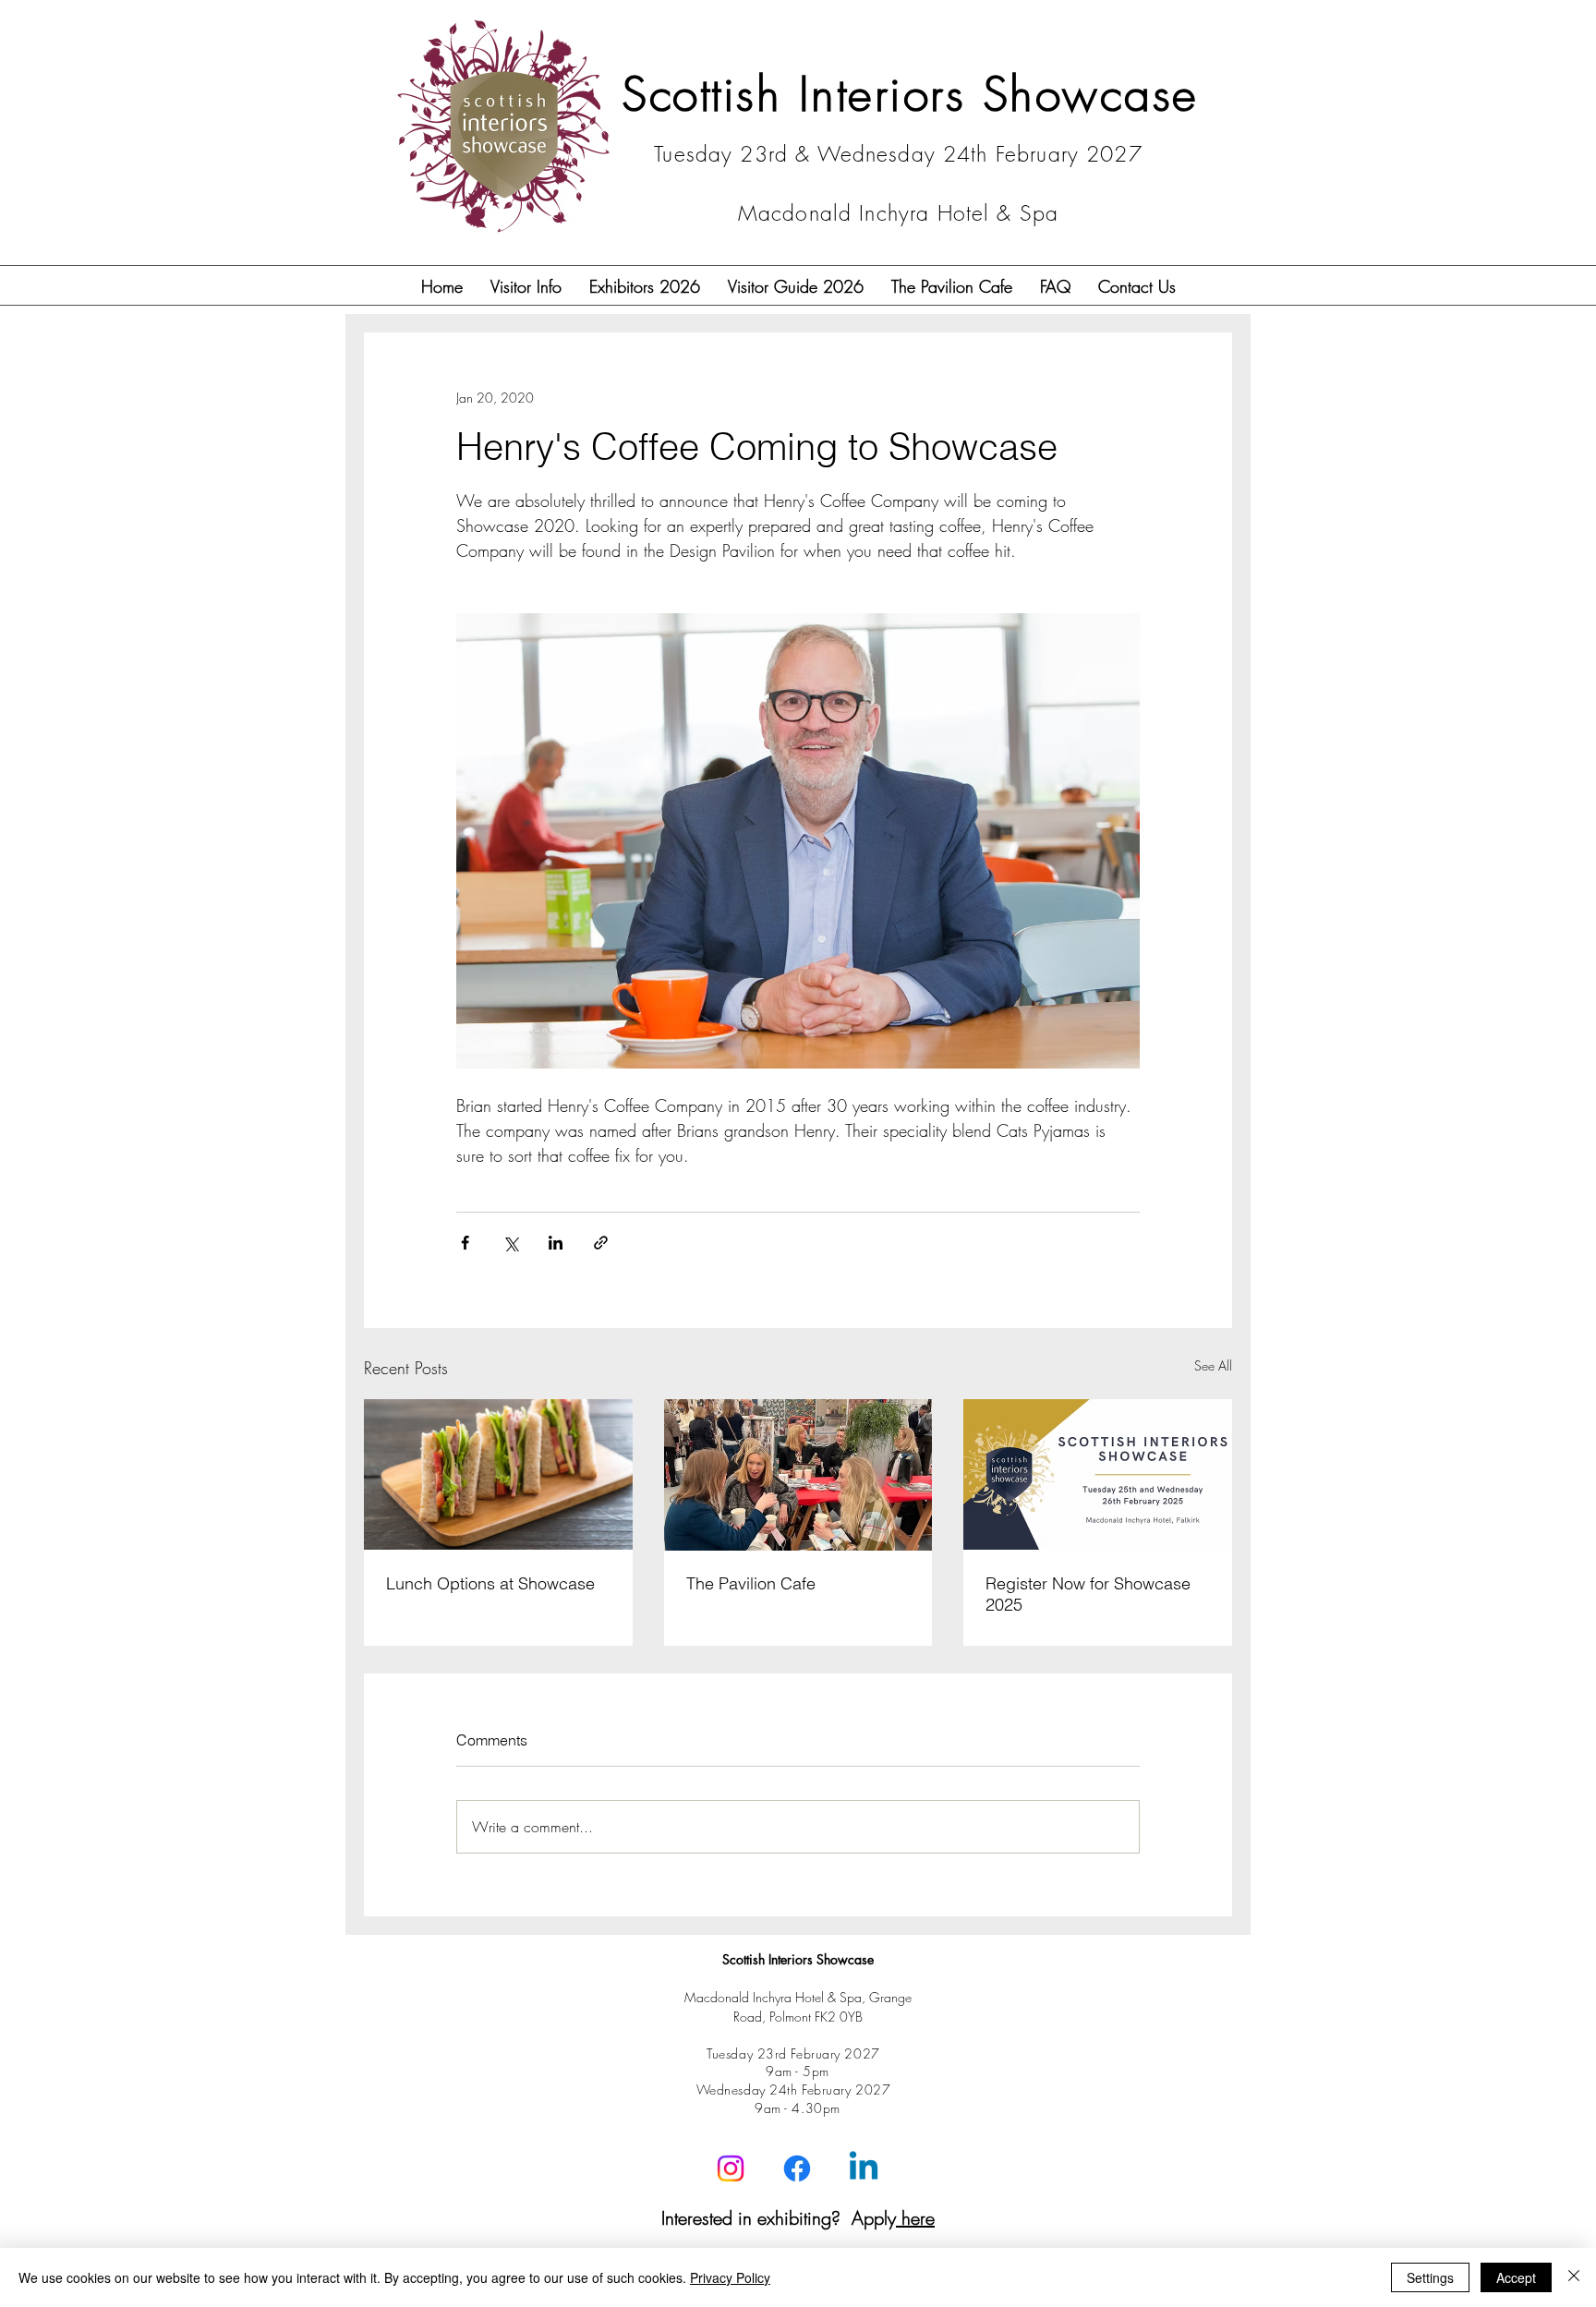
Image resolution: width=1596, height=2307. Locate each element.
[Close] (1574, 2277)
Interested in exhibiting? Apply (798, 2218)
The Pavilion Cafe (751, 1583)
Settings (1430, 2277)
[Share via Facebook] (465, 1243)
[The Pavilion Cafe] (798, 1475)
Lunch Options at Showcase (490, 1583)
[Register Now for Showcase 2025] (1098, 1474)
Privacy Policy (730, 2277)
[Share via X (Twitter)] (510, 1243)
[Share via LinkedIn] (556, 1243)
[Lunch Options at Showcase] (498, 1474)
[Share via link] (601, 1243)
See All (1213, 1365)
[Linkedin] (864, 2168)
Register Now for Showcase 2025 (1088, 1594)
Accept (1516, 2277)
